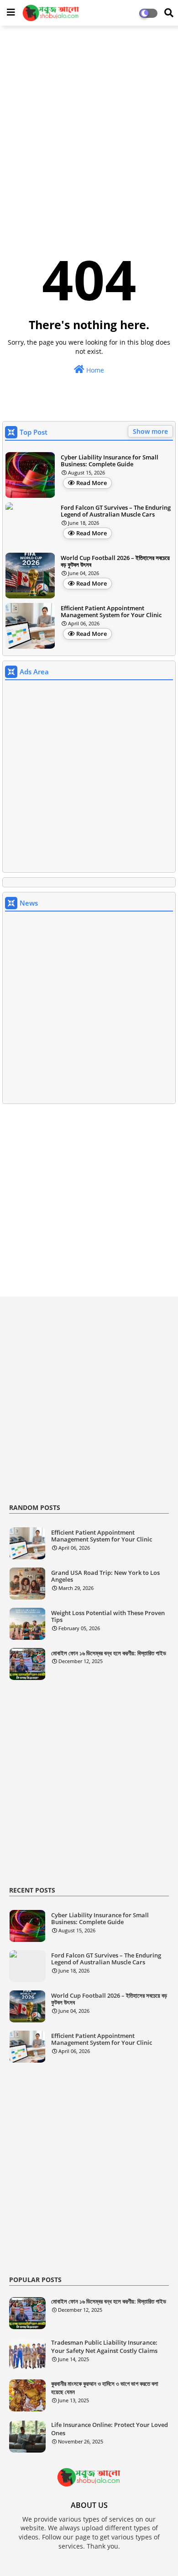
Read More (92, 483)
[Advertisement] (89, 124)
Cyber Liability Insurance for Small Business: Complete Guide (110, 461)
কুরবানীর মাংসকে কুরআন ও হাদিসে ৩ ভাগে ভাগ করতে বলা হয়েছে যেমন (105, 2388)
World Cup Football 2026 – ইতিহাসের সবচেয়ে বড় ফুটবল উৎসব (115, 562)
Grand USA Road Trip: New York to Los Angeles (105, 1576)
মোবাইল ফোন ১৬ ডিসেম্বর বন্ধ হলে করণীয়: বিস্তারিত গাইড (109, 1653)
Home (94, 370)
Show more (150, 431)
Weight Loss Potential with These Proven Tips (108, 1617)
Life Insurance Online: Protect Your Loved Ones (110, 2429)
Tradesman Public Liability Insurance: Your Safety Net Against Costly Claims (104, 2347)
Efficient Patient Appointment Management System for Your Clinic (111, 612)
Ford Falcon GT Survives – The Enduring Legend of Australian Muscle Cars (116, 511)
